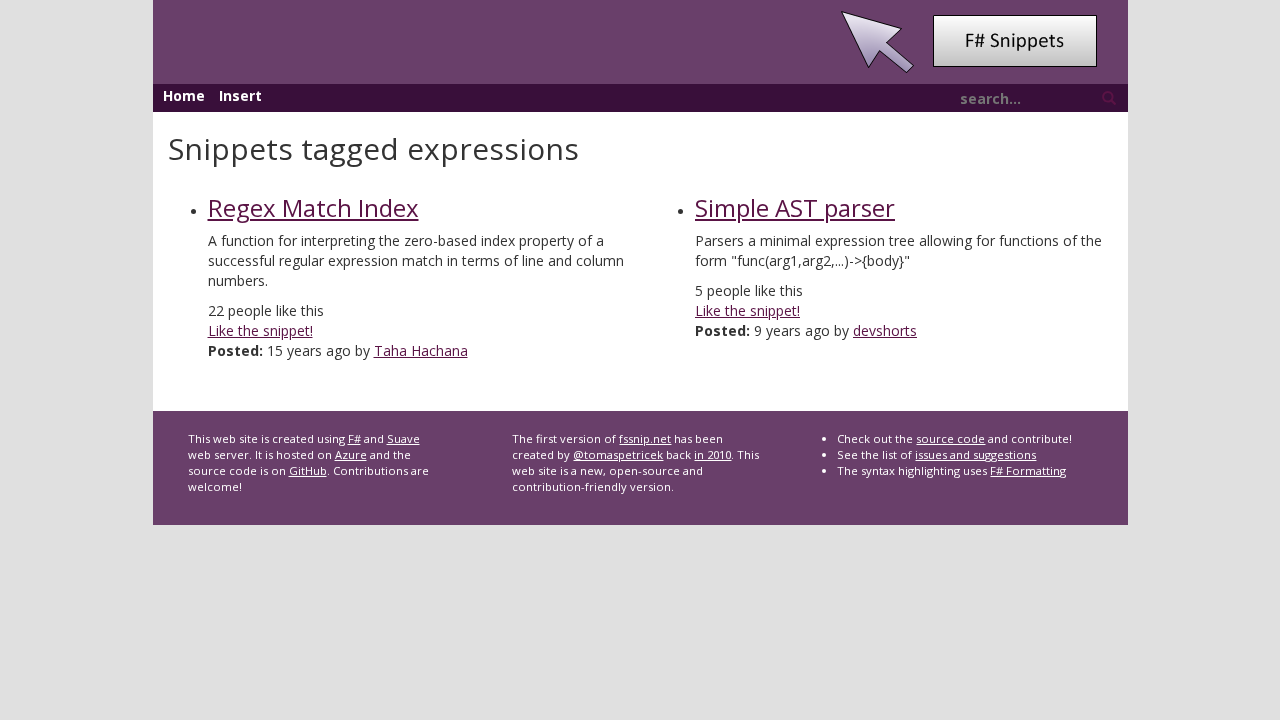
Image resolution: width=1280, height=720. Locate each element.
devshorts (885, 330)
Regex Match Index (313, 207)
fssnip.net (645, 438)
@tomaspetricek (618, 454)
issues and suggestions (975, 454)
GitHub (308, 470)
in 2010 (712, 454)
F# (354, 438)
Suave (403, 438)
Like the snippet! (260, 330)
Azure (351, 454)
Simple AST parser (795, 207)
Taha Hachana (421, 350)
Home (184, 95)
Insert (240, 95)
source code (950, 438)
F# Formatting (1028, 470)
